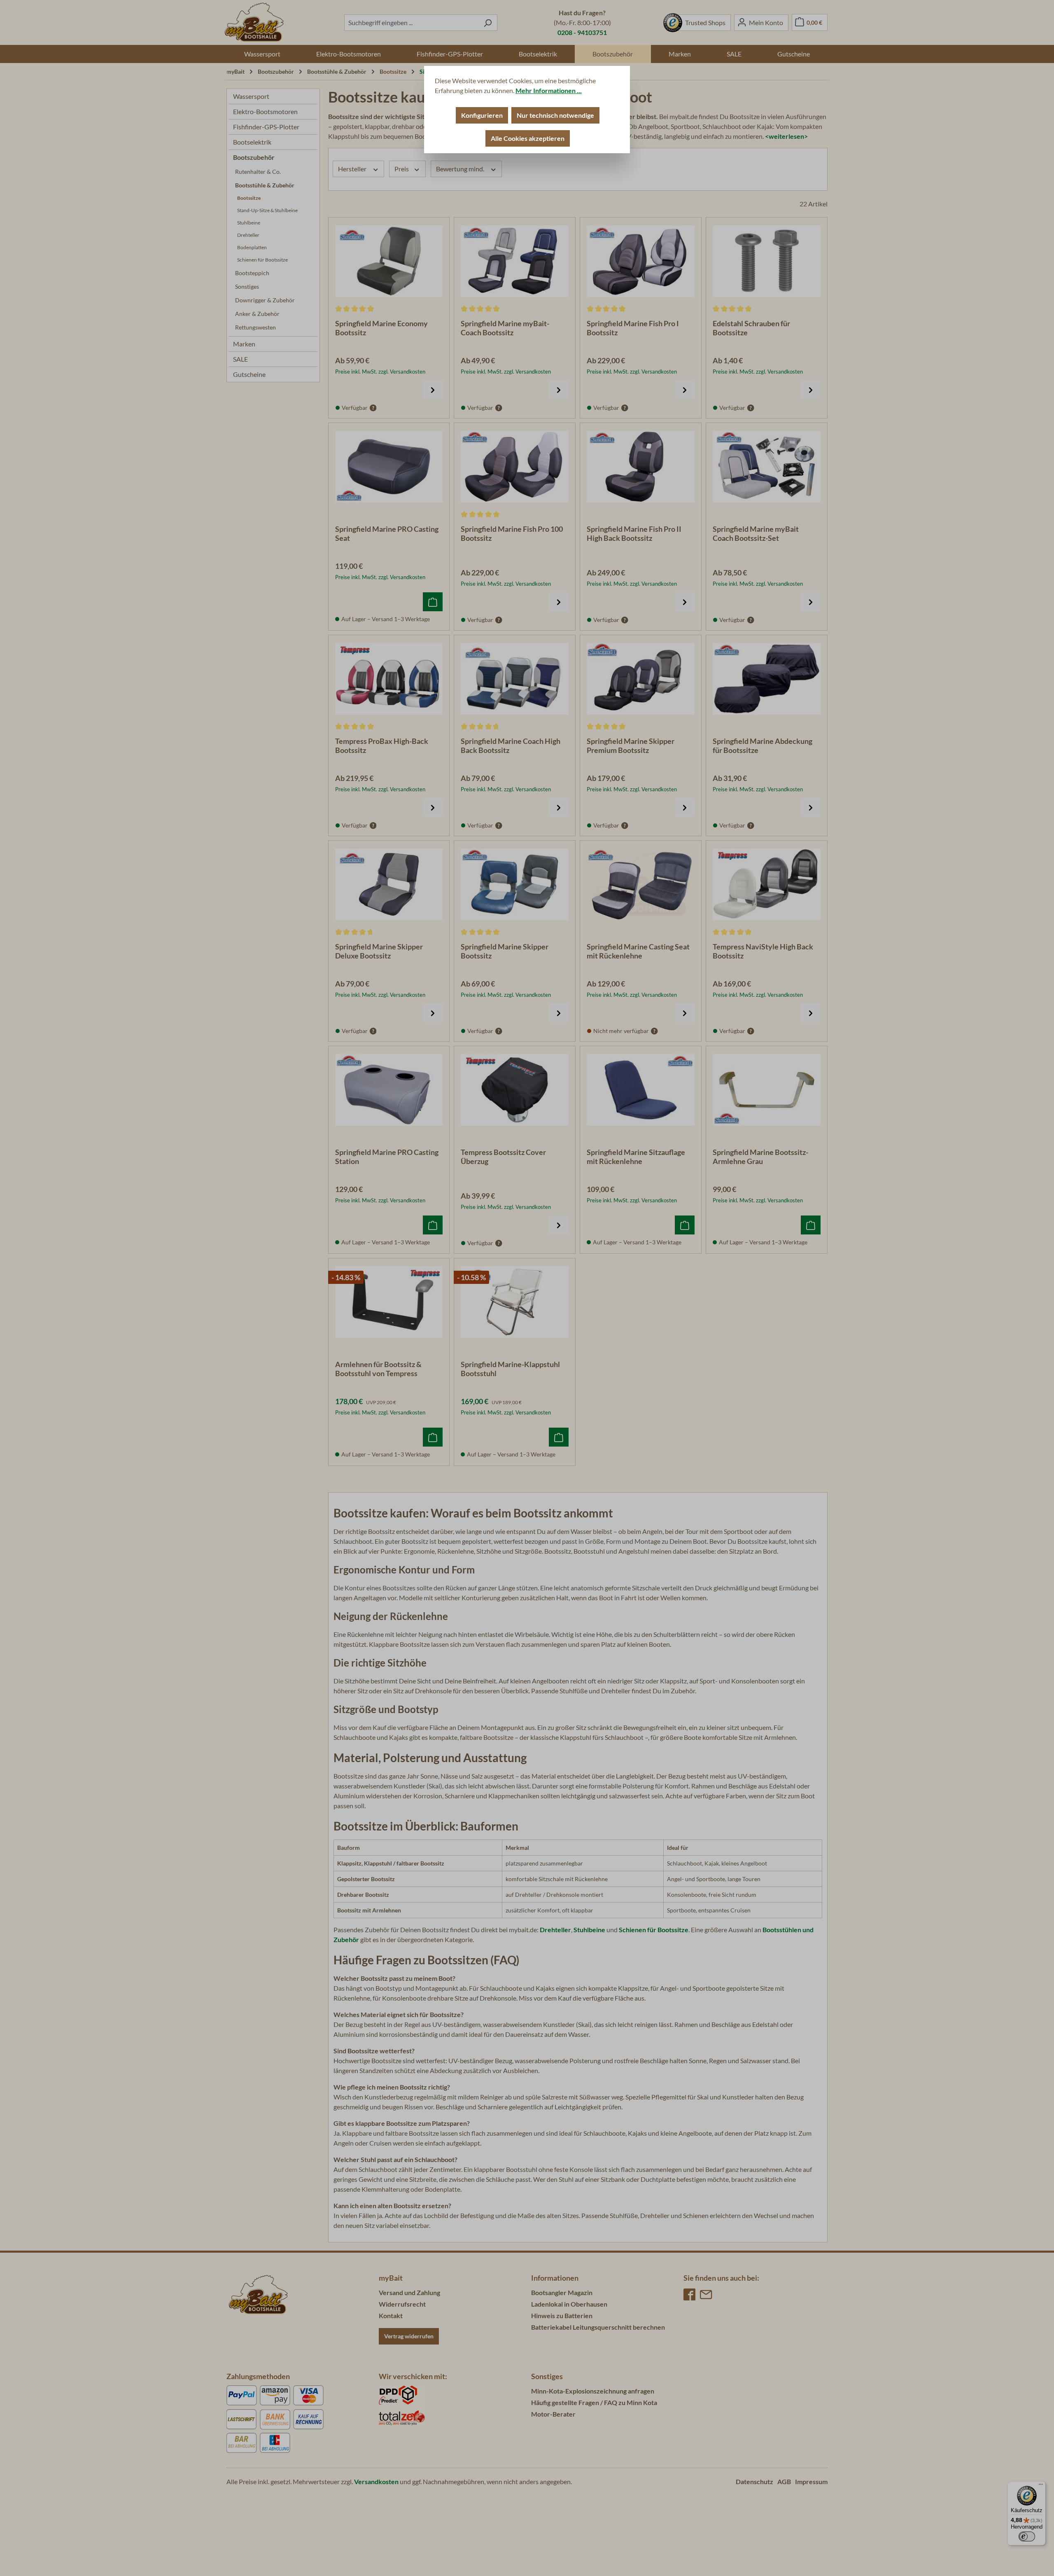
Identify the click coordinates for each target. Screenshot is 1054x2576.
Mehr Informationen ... (549, 90)
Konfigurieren (482, 115)
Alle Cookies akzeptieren (528, 138)
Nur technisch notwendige (555, 115)
